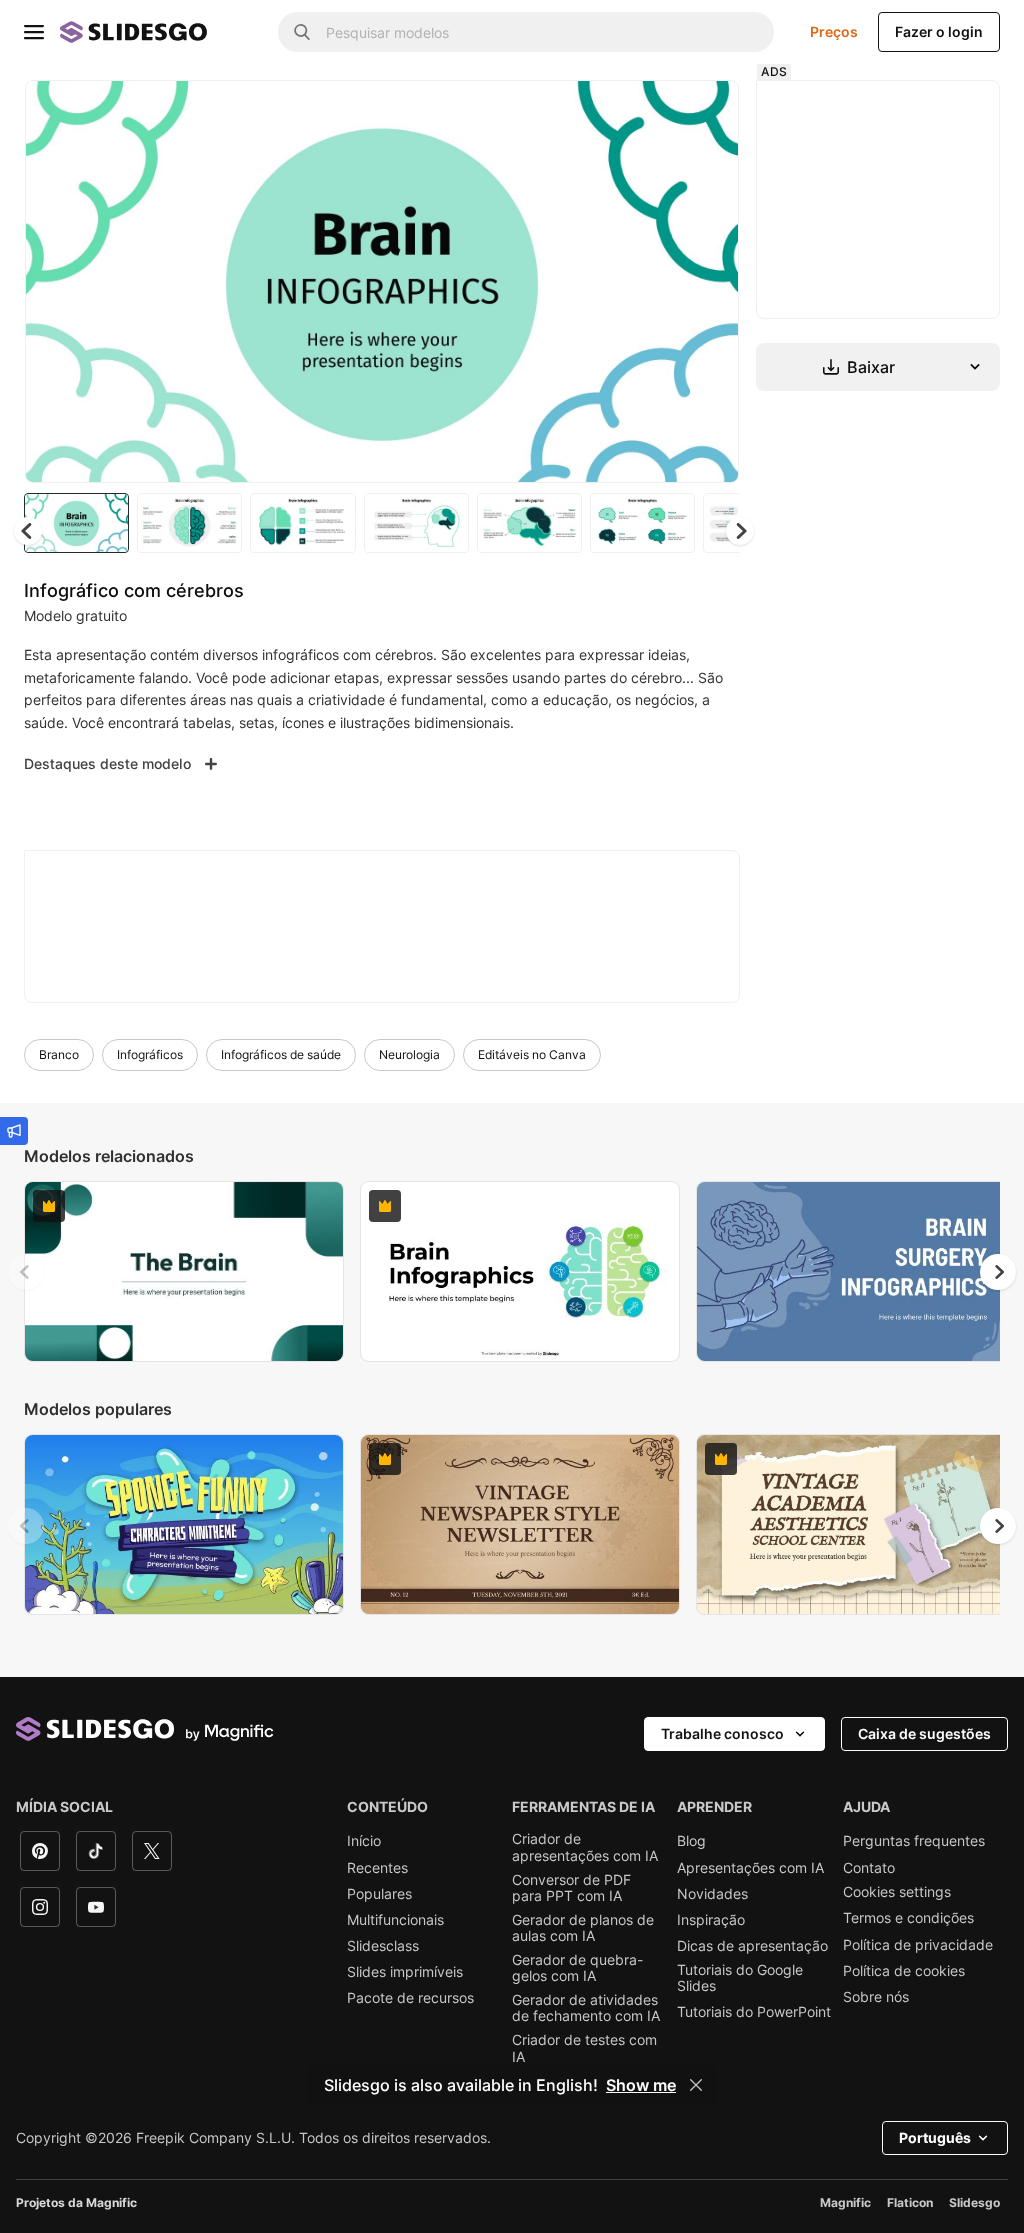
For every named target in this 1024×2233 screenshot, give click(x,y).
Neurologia (409, 1054)
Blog (691, 1841)
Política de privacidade (918, 1945)
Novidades (712, 1894)
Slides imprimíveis (405, 1972)
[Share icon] (705, 112)
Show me (641, 2085)
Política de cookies (904, 1971)
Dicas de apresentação (752, 1946)
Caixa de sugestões (924, 1733)
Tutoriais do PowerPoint (754, 2012)
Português (935, 2137)
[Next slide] (709, 281)
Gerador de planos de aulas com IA (583, 1928)
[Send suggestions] (14, 1131)
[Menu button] (34, 32)
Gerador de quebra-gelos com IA (577, 1968)
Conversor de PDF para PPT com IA (571, 1888)
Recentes (377, 1868)
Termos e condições (908, 1918)
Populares (379, 1894)
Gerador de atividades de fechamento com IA (586, 2008)
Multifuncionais (395, 1920)
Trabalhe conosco (722, 1733)
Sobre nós (876, 1997)
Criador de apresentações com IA (585, 1847)
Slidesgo (974, 2202)
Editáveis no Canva (532, 1054)
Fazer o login (939, 31)
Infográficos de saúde (281, 1054)
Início (364, 1841)
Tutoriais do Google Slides (740, 1978)
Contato (869, 1868)
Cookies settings (897, 1892)
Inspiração (711, 1920)
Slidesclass (383, 1946)
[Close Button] (696, 2085)
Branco (59, 1054)
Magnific (845, 2202)
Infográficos (150, 1054)
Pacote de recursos (410, 1998)
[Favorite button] (653, 112)
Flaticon (910, 2202)
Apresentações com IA (750, 1868)
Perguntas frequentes (914, 1841)
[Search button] (302, 32)
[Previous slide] (26, 1272)
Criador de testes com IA (584, 2048)
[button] (740, 531)
